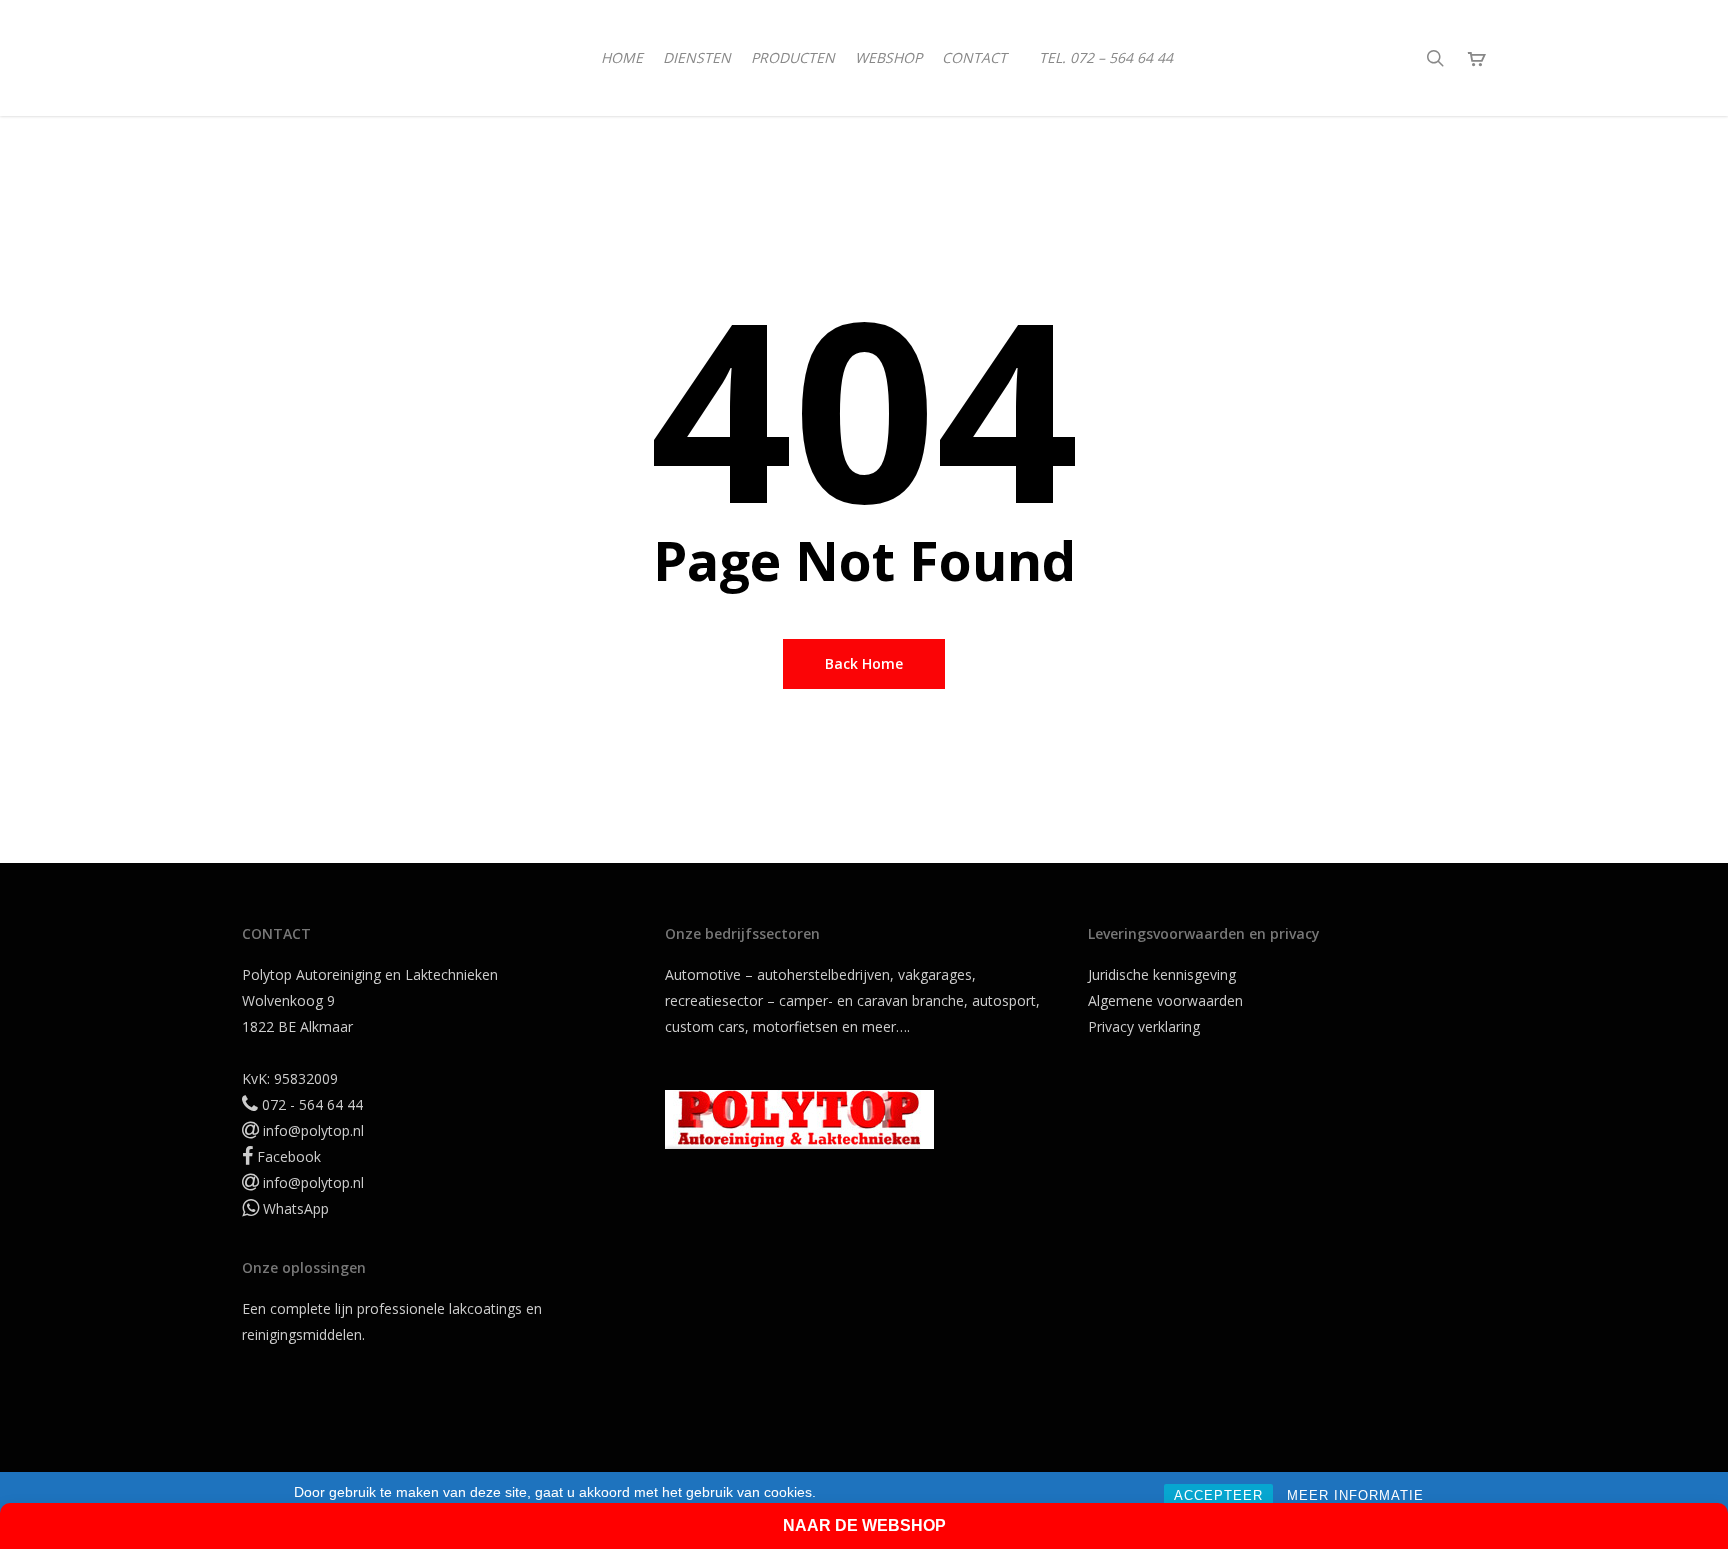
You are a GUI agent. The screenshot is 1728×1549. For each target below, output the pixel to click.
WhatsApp (296, 1208)
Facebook (289, 1156)
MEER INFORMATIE (1355, 1495)
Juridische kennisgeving (1162, 974)
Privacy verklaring (1144, 1026)
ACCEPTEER (1218, 1495)
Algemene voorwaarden (1165, 1000)
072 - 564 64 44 (312, 1104)
